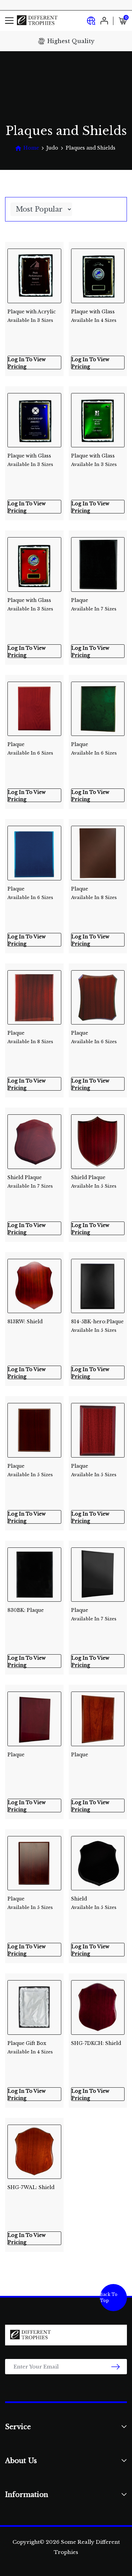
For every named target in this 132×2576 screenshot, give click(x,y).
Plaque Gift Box (30, 2047)
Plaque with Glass (94, 316)
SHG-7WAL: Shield (31, 2187)
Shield (94, 1903)
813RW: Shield (25, 1322)
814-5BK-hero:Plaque (97, 1326)
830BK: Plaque (26, 1610)
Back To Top (109, 2297)
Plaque (94, 604)
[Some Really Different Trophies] (37, 21)
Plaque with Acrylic (32, 316)
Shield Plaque (30, 1182)
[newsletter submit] (116, 2367)
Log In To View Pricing (27, 363)
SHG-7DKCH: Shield (96, 2043)
